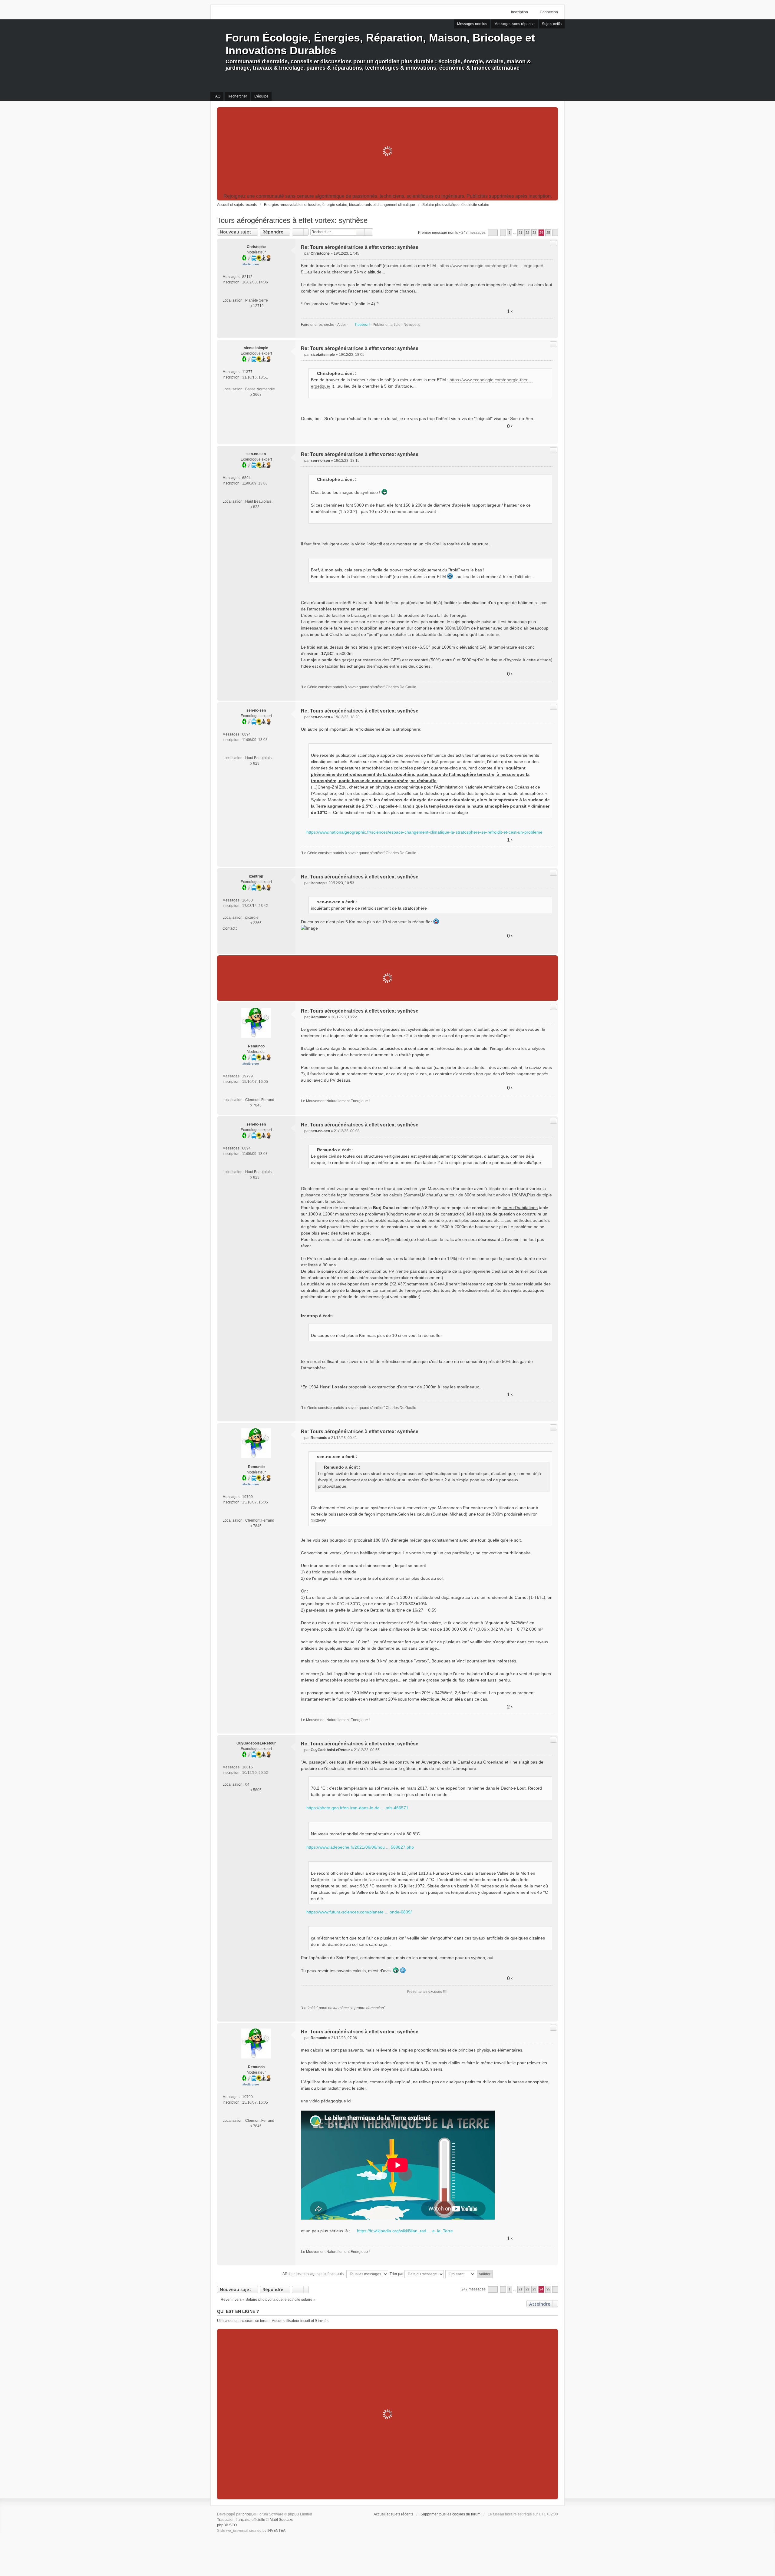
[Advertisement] (387, 151)
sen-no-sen (256, 454)
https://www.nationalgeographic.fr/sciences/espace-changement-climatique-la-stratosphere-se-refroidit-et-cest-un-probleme (424, 832)
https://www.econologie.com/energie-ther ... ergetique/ (491, 266)
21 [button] (520, 233)
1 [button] (510, 233)
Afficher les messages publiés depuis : (314, 2274)
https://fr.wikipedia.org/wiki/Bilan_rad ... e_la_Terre (405, 2231)
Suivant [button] (555, 233)
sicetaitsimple (256, 348)
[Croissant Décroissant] (461, 2274)
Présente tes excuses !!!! (427, 1992)
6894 (246, 478)
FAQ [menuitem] (217, 96)
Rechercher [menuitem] (237, 96)
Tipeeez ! (362, 325)
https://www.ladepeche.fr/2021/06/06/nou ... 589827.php (360, 1847)
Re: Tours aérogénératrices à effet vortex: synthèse (360, 247)
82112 (247, 277)
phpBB (248, 2514)
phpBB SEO (227, 2525)
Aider (342, 325)
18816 (247, 1767)
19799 (247, 1076)
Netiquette (412, 325)
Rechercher (360, 232)
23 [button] (534, 233)
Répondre (273, 232)
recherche (326, 325)
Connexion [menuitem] (549, 12)
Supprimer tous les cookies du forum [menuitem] (450, 2514)
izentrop (256, 876)
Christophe (256, 247)
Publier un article (387, 325)
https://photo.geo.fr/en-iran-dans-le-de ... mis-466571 (357, 1808)
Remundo (256, 1046)
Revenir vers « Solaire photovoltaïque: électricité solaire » (268, 2300)
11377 (247, 372)
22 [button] (527, 233)
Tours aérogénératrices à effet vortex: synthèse (292, 220)
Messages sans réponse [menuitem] (514, 24)
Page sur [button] (493, 233)
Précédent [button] (503, 233)
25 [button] (548, 233)
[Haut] (551, 331)
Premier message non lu (438, 233)
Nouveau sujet (236, 232)
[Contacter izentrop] (240, 928)
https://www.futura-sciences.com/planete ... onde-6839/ (359, 1912)
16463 (247, 900)
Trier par (397, 2274)
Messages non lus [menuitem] (472, 24)
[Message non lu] (303, 253)
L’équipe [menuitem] (261, 96)
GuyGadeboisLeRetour (256, 1743)
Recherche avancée (369, 232)
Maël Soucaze (282, 2520)
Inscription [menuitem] (519, 12)
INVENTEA (276, 2531)
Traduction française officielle (241, 2520)
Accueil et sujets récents (393, 2514)
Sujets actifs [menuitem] (552, 24)
